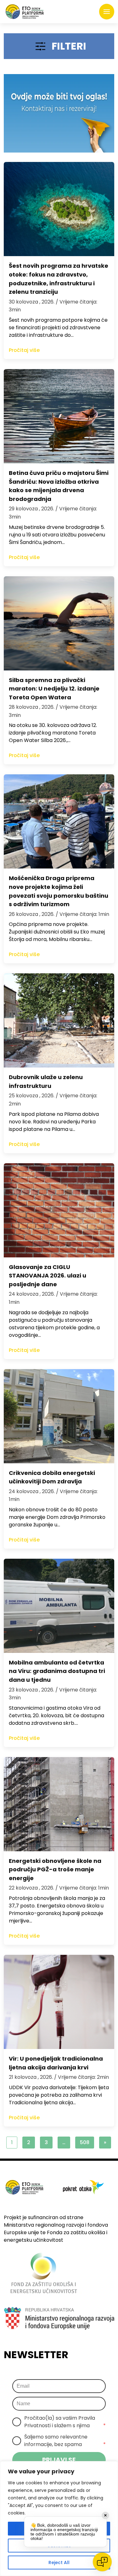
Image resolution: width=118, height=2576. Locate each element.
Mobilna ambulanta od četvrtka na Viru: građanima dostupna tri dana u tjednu (57, 1671)
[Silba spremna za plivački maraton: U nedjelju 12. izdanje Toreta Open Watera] (59, 623)
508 (85, 2142)
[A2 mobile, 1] (59, 113)
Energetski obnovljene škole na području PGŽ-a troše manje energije (55, 1869)
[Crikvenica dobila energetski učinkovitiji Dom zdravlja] (59, 1416)
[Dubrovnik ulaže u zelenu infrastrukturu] (59, 1020)
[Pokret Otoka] (25, 12)
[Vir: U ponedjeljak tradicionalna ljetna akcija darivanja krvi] (59, 2002)
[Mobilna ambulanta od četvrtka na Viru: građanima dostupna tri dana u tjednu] (59, 1606)
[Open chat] (102, 2562)
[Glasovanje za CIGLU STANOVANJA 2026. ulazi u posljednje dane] (59, 1210)
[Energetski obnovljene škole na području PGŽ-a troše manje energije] (59, 1804)
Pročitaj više (24, 350)
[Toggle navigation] (107, 12)
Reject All (59, 2563)
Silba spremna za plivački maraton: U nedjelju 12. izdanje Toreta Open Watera (54, 689)
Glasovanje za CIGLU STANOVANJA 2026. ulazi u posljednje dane (48, 1276)
